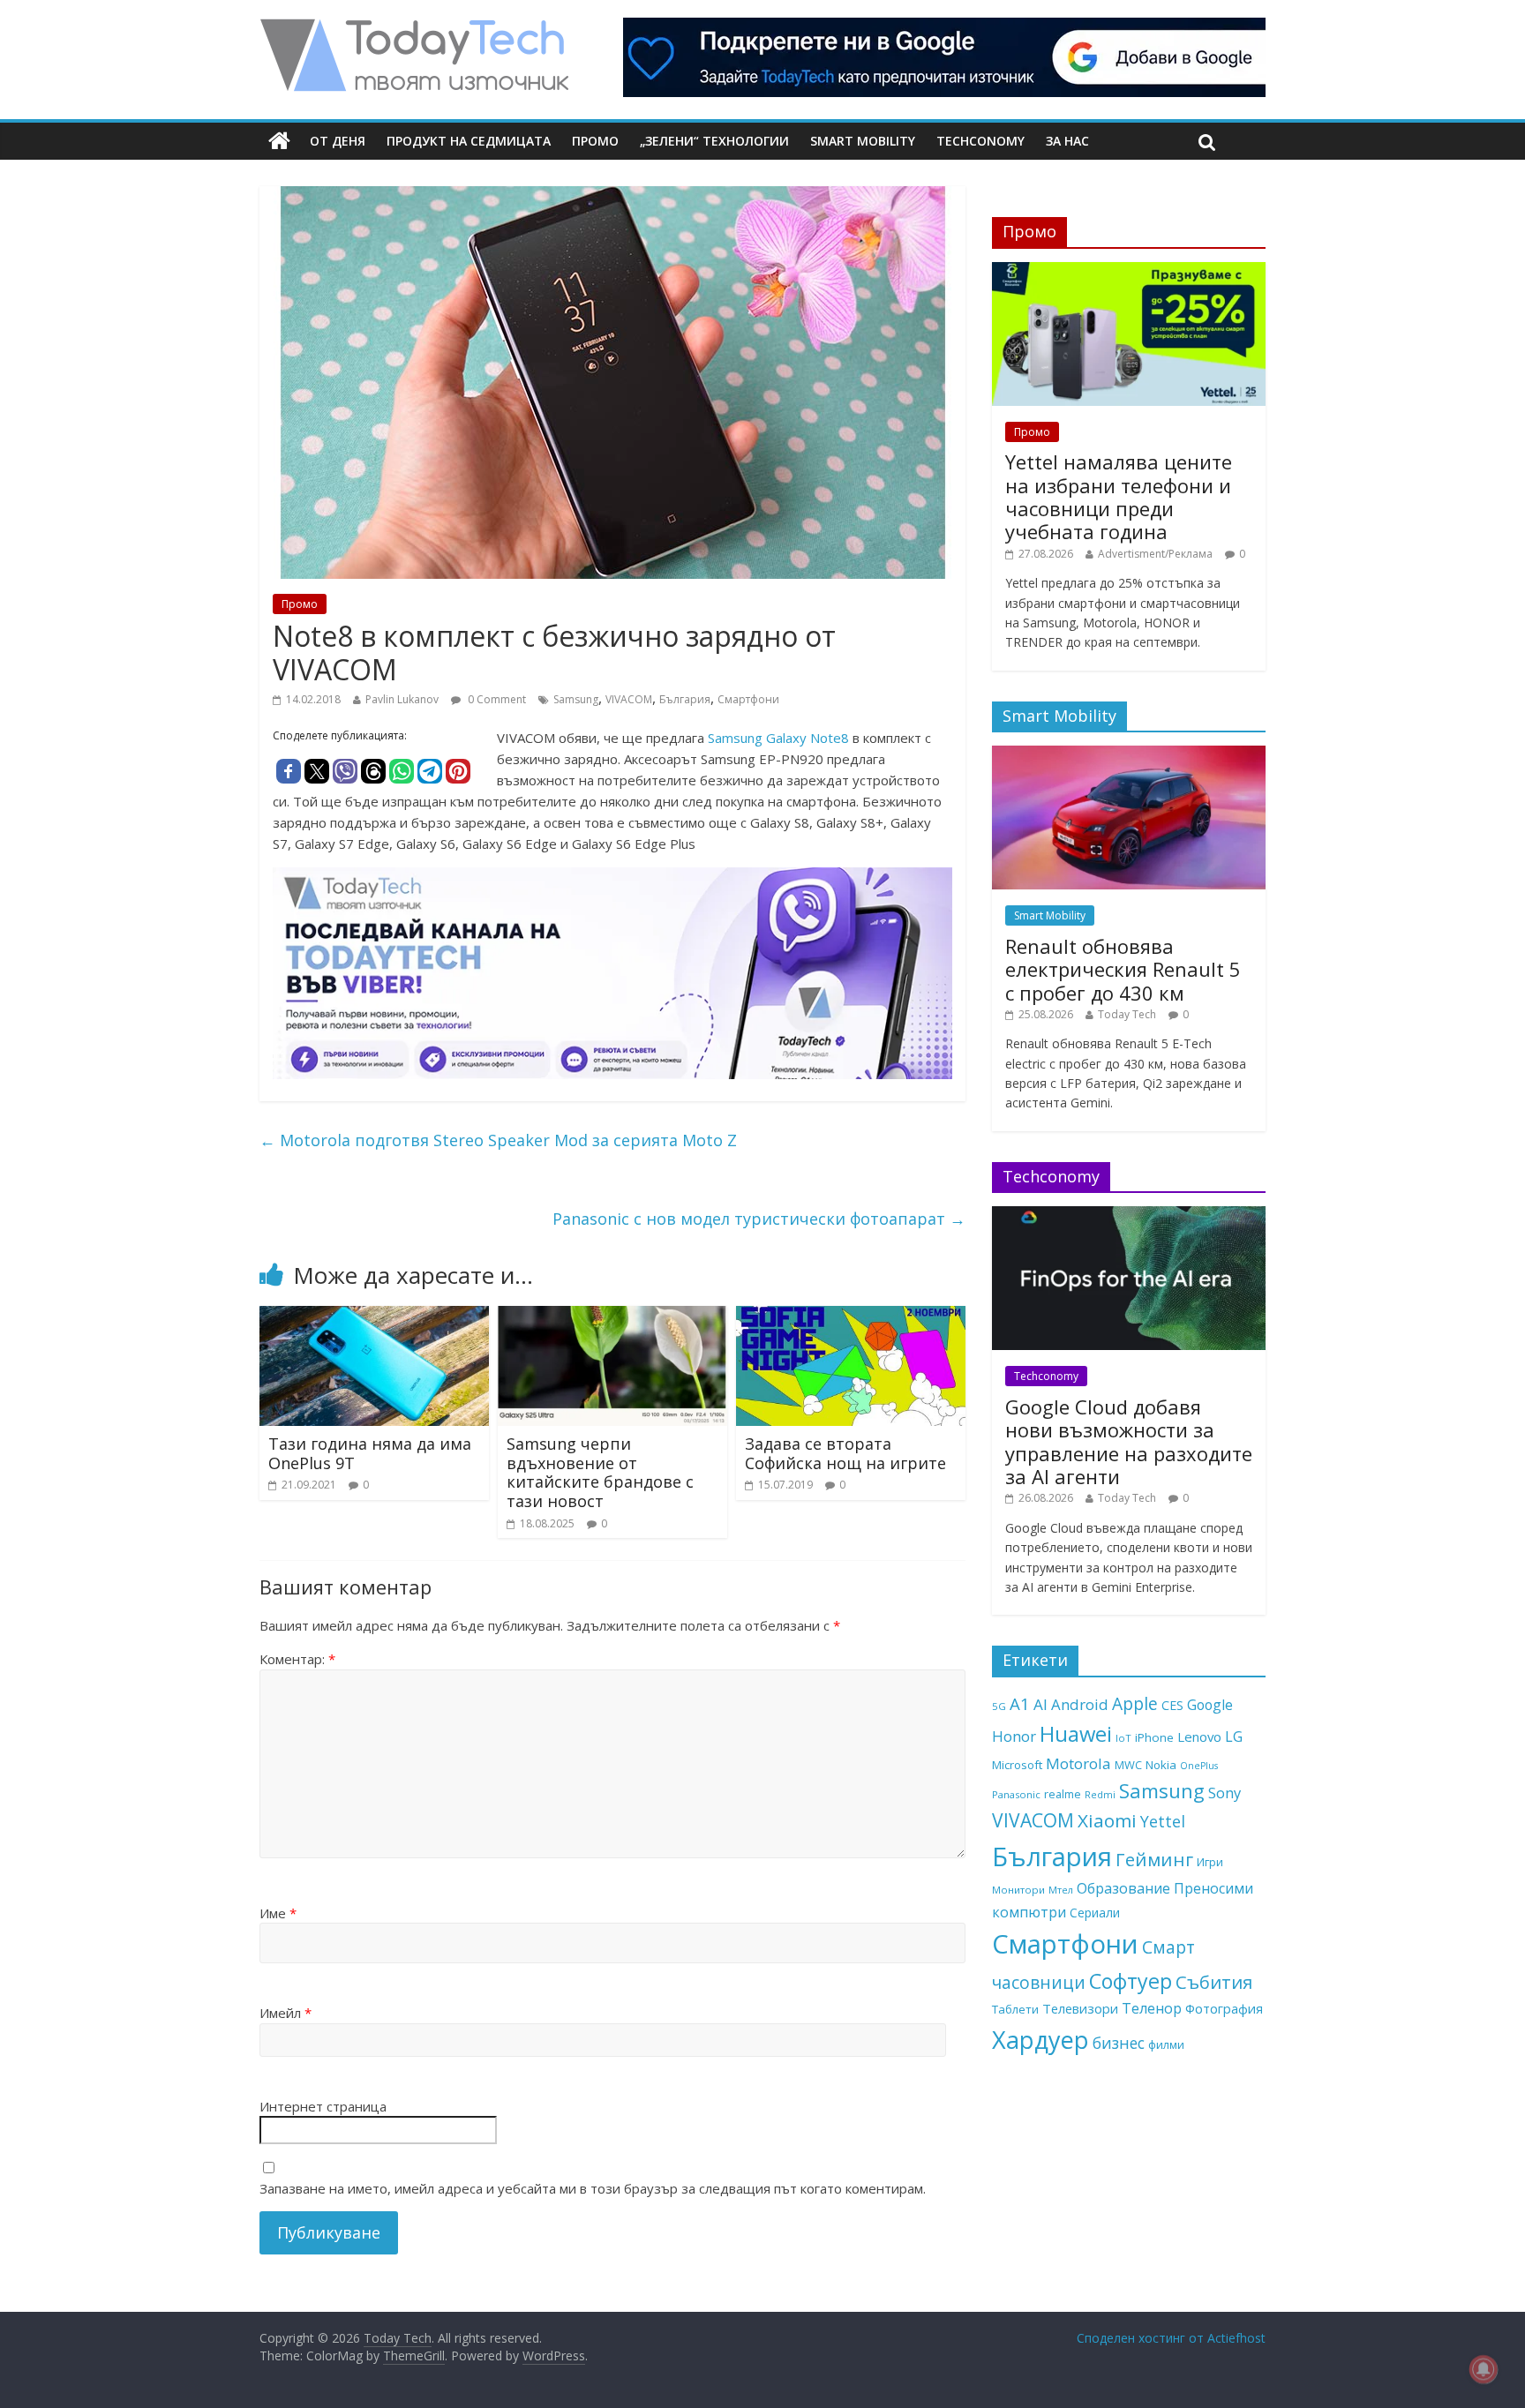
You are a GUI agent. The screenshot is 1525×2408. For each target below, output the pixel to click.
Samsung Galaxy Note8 (778, 738)
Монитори (1018, 1890)
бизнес (1119, 2043)
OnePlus (1199, 1766)
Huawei (1076, 1733)
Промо (595, 141)
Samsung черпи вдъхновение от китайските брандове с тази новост (600, 1472)
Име (278, 1913)
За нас (1067, 141)
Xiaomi (1107, 1820)
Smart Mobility (863, 141)
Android (1080, 1704)
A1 (1020, 1703)
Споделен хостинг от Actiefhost (1171, 2338)
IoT (1123, 1738)
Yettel (1163, 1821)
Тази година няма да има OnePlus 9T (370, 1453)
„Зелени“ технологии (714, 141)
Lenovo (1199, 1737)
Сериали (1095, 1913)
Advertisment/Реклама (1155, 554)
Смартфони (748, 699)
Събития (1214, 1982)
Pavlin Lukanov (402, 699)
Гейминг (1154, 1859)
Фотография (1224, 2008)
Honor (1014, 1736)
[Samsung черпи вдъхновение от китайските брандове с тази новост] (612, 1317)
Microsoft (1017, 1765)
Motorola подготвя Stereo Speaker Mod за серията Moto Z (498, 1140)
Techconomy (980, 141)
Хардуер (1040, 2040)
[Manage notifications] (1484, 2369)
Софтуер (1131, 1981)
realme (1063, 1794)
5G (999, 1706)
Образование (1123, 1888)
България (685, 699)
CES (1172, 1705)
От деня (338, 141)
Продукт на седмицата (469, 141)
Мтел (1061, 1890)
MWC (1128, 1765)
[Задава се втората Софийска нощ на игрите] (851, 1317)
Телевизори (1080, 2008)
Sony (1225, 1793)
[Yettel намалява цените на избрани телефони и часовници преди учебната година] (1129, 271)
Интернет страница (323, 2106)
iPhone (1154, 1737)
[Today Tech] (414, 28)
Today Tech (1127, 1014)
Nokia (1161, 1765)
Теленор (1152, 2008)
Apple (1135, 1704)
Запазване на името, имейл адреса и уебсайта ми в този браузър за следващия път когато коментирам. (593, 2188)
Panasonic (1016, 1794)
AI (1040, 1704)
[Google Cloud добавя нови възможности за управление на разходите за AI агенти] (1129, 1215)
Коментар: (297, 1659)
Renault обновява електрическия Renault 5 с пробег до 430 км (1123, 969)
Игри (1210, 1862)
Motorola (1078, 1763)
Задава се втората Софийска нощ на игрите (845, 1453)
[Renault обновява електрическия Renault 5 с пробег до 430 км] (1129, 755)
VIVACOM (629, 699)
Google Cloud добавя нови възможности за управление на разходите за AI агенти (1129, 1441)
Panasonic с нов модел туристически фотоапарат (759, 1219)
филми (1166, 2044)
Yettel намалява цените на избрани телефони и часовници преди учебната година (1119, 496)
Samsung (576, 699)
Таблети (1015, 2009)
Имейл (285, 2013)
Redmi (1100, 1794)
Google (1210, 1705)
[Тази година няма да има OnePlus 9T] (374, 1317)
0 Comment (496, 699)
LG (1234, 1737)
